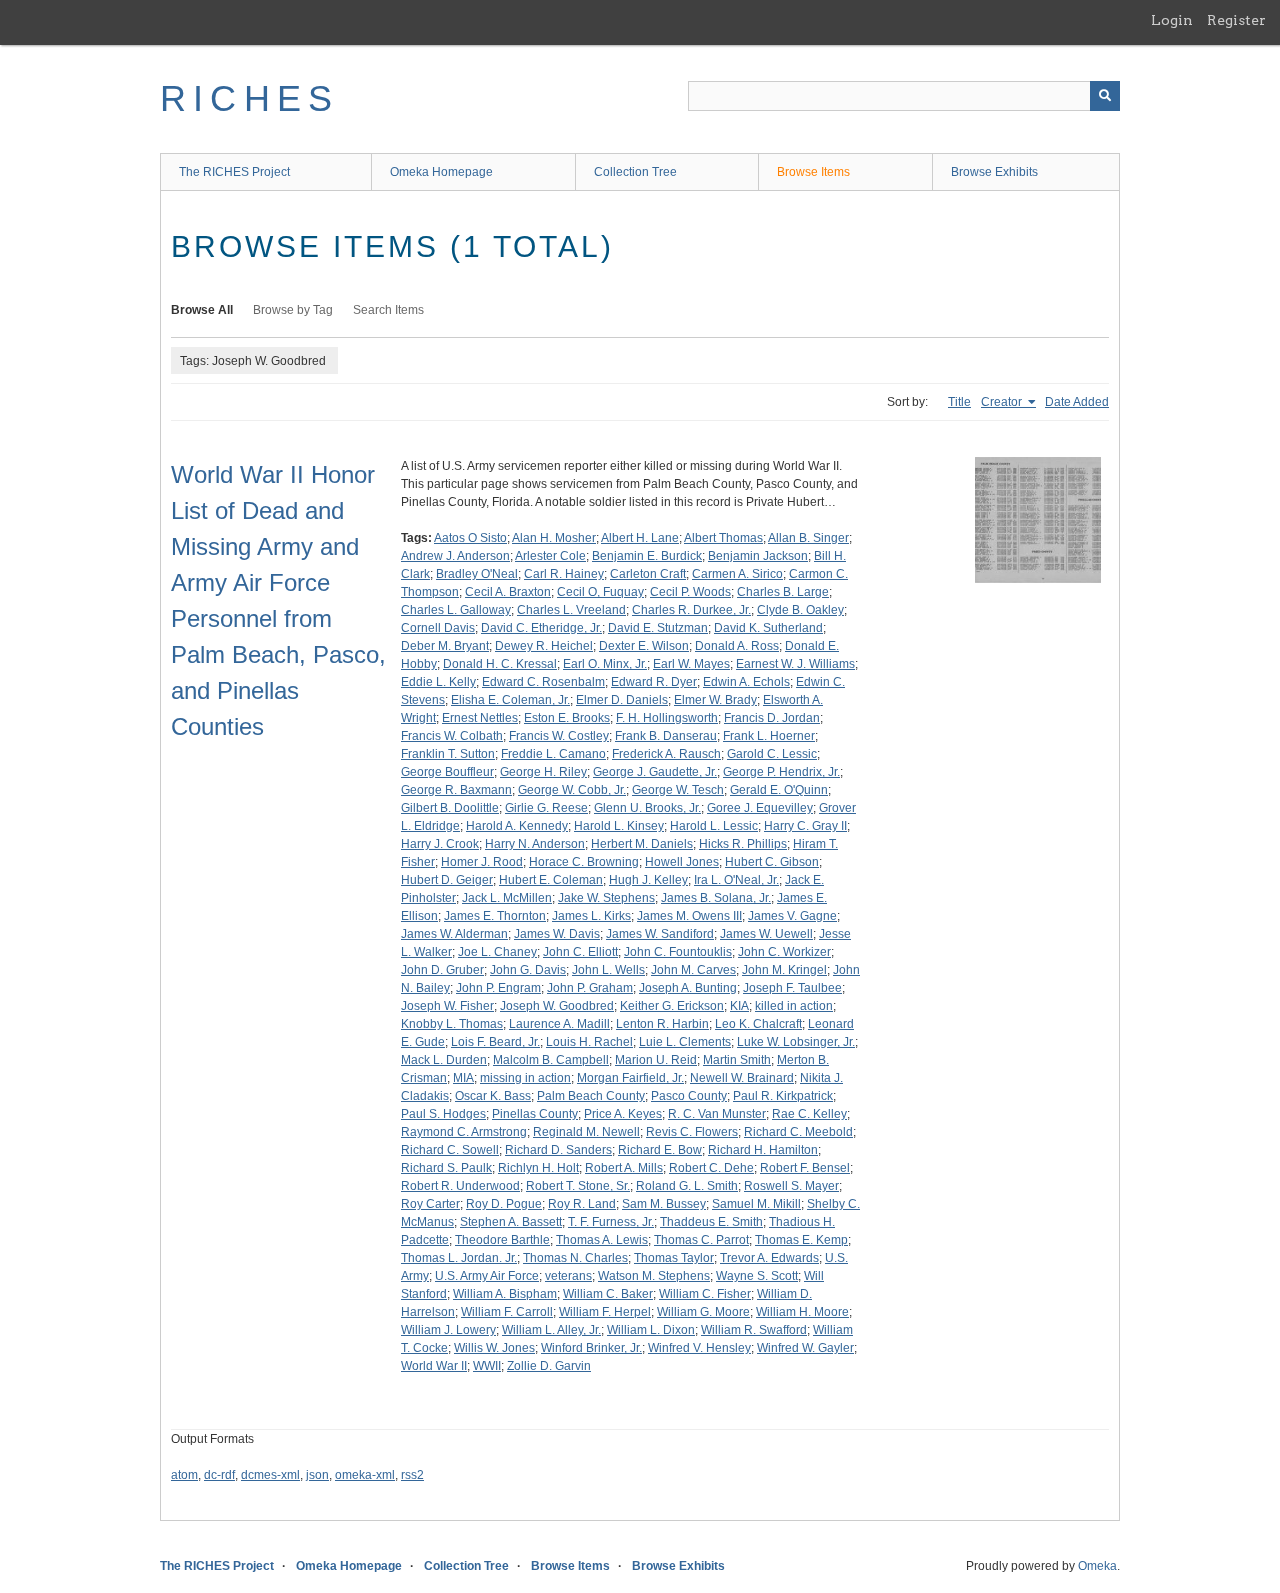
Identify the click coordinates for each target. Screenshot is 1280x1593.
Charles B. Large (783, 592)
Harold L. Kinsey (619, 826)
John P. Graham (590, 988)
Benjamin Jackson (758, 556)
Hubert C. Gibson (772, 862)
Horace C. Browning (584, 862)
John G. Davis (528, 970)
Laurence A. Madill (559, 1024)
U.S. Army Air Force (487, 1276)
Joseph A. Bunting (688, 988)
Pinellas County (535, 1114)
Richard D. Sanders (558, 1150)
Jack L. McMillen (507, 898)
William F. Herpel (605, 1312)
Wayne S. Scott (757, 1276)
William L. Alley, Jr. (551, 1330)
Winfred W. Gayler (805, 1348)
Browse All (202, 310)
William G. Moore (703, 1312)
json (317, 1475)
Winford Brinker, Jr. (591, 1348)
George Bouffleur (447, 772)
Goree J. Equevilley (760, 808)
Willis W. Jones (494, 1348)
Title (959, 402)
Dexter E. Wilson (644, 646)
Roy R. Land (582, 1204)
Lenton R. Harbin (662, 1024)
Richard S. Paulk (446, 1168)
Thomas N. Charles (575, 1258)
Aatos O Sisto (470, 538)
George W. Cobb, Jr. (572, 790)
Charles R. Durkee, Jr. (691, 610)
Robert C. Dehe (711, 1168)
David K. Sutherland (768, 628)
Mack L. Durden (444, 1060)
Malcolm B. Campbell (551, 1060)
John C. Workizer (784, 952)
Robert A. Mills (624, 1168)
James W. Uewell (766, 934)
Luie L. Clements (685, 1042)
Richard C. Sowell (450, 1150)
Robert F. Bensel (805, 1168)
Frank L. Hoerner (769, 736)
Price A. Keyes (623, 1114)
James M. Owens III (689, 916)
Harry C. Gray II (805, 826)
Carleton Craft (648, 574)
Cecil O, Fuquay (600, 592)
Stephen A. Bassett (511, 1222)
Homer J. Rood (482, 862)
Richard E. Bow (660, 1150)
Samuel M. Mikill (756, 1204)
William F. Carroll (507, 1312)
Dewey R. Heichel (544, 646)
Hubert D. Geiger (447, 880)
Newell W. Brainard (742, 1078)
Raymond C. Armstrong (464, 1132)
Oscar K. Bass (493, 1096)
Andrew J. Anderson (455, 556)
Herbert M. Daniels (642, 844)
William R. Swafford (754, 1330)
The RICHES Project (234, 172)
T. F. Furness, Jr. (611, 1222)
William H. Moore (802, 1312)
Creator (1003, 402)
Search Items (388, 310)
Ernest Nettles (480, 718)
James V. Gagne (792, 916)
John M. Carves (693, 970)
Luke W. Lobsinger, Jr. (796, 1042)
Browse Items (813, 172)
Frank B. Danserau (666, 736)
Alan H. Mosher (554, 538)
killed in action (794, 1006)
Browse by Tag (293, 310)
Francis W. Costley (559, 736)
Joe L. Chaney (497, 952)
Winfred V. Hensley (699, 1348)
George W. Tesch (678, 790)
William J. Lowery (448, 1330)
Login (1172, 20)
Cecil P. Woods (690, 592)
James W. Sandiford (660, 934)
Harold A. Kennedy (517, 826)
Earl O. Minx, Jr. (605, 664)
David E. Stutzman (658, 628)
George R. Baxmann (456, 790)
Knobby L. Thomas (452, 1024)
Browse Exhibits (994, 172)
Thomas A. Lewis (602, 1240)
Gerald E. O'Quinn (779, 790)
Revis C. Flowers (692, 1132)
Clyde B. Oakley (800, 610)
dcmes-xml (270, 1475)
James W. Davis (557, 934)
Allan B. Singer (808, 538)
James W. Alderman (454, 934)
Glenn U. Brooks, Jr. (647, 808)
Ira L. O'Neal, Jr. (736, 880)
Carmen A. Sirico (737, 574)
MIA (463, 1078)
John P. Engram (498, 988)
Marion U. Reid (656, 1060)
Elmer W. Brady (715, 700)
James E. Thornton (495, 916)
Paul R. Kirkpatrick (783, 1096)
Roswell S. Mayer (791, 1186)
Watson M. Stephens (654, 1276)
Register (1236, 20)
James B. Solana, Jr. (716, 898)
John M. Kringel (784, 970)
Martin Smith (737, 1060)
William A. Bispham (505, 1294)
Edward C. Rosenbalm (543, 682)
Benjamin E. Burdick (647, 556)
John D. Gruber (442, 970)
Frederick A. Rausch (666, 754)
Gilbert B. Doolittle (450, 808)
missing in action (525, 1078)
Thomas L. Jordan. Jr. (459, 1258)
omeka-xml (365, 1475)
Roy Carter (430, 1204)
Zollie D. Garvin (549, 1366)
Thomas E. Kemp (801, 1240)
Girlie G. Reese (546, 808)
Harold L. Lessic (714, 826)
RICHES (249, 98)
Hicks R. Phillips (743, 844)
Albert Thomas (723, 538)
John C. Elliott (580, 952)
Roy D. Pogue (504, 1204)
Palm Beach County (591, 1096)
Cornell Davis (438, 628)
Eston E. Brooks (567, 718)
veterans (568, 1276)
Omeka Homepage (441, 172)
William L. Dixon (651, 1330)
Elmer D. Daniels (622, 700)
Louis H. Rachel (589, 1042)
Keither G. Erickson (672, 1006)
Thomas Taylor (674, 1258)
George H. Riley (543, 772)
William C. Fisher (705, 1294)
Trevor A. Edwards (769, 1258)
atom (184, 1475)
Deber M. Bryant (445, 646)
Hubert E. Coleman (551, 880)
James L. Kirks (591, 916)
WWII (487, 1366)
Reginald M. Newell (586, 1132)
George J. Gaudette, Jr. (655, 772)
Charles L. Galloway (456, 610)
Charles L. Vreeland (571, 610)
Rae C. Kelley (809, 1114)
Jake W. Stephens (606, 898)
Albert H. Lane (640, 538)
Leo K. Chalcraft (758, 1024)
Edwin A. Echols (746, 682)
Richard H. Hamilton (763, 1150)
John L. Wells (608, 970)
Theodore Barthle (502, 1240)
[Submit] (1105, 96)
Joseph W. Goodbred (557, 1006)
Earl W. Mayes (691, 664)
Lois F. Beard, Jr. (495, 1042)
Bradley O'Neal (477, 574)
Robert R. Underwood (460, 1186)
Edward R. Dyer (654, 682)
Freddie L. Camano (553, 754)
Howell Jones (682, 862)
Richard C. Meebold (798, 1132)
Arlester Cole (550, 556)
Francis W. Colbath (452, 736)
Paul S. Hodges (443, 1114)
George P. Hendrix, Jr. (781, 772)
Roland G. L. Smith (687, 1186)
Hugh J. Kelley (648, 880)
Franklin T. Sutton (448, 754)
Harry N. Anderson (535, 844)
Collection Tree (635, 172)
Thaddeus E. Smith (711, 1222)
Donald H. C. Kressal (500, 664)
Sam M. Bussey (664, 1204)
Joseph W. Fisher (447, 1006)
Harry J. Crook (440, 844)
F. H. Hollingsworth (667, 718)
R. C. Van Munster (717, 1114)
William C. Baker (608, 1294)
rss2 (412, 1475)
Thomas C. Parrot (701, 1240)
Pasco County (689, 1096)
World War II (434, 1366)
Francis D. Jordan (772, 718)
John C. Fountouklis (678, 952)
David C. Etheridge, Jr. (541, 628)
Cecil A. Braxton (508, 592)
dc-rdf (219, 1475)
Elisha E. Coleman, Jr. (510, 700)
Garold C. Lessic (772, 754)
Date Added (1077, 402)
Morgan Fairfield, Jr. (630, 1078)
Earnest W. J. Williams (795, 664)
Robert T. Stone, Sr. (578, 1186)
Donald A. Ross (737, 646)
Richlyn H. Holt (538, 1168)
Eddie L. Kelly (438, 682)
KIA (739, 1006)
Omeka (1097, 1566)
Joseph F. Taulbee (792, 988)
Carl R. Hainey (564, 574)
